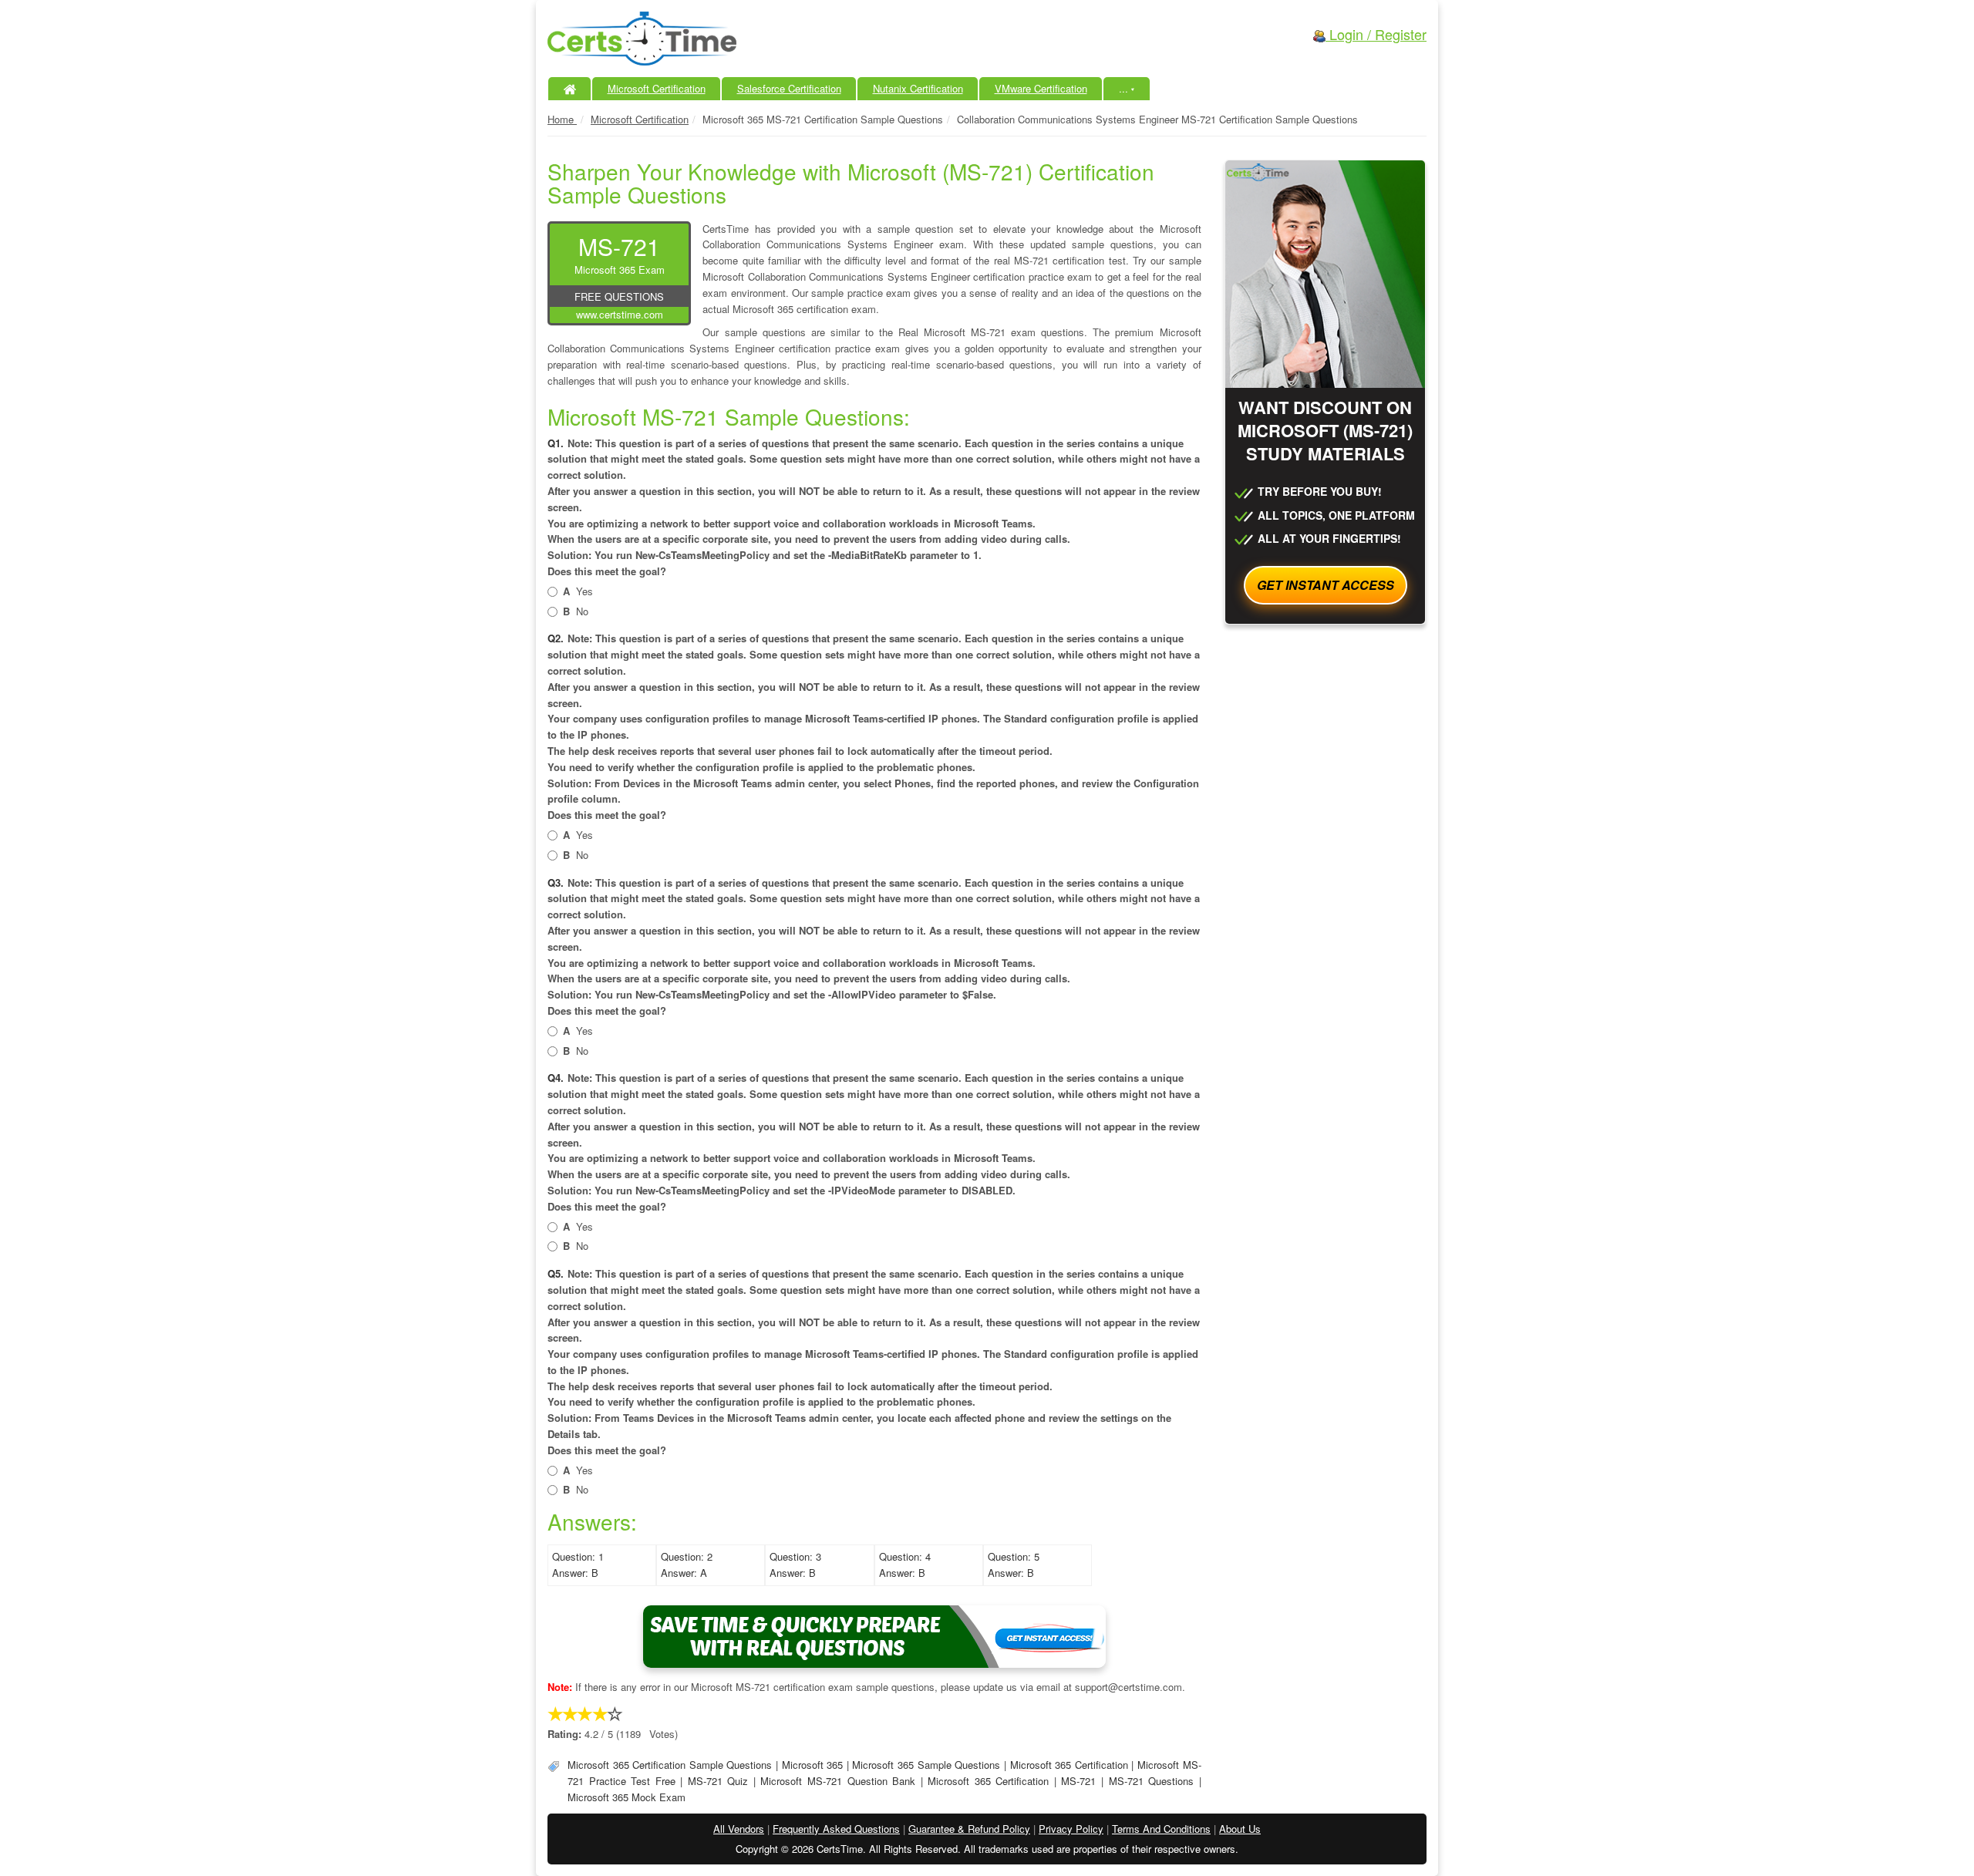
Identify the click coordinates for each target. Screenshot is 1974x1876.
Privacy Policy (1071, 1829)
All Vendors (739, 1829)
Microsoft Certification (657, 88)
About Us (1240, 1829)
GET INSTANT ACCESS (1326, 585)
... (1127, 88)
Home (562, 119)
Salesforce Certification (789, 88)
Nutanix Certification (918, 88)
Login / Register (1376, 34)
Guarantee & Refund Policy (969, 1829)
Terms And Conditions (1161, 1829)
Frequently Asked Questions (836, 1829)
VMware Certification (1041, 88)
